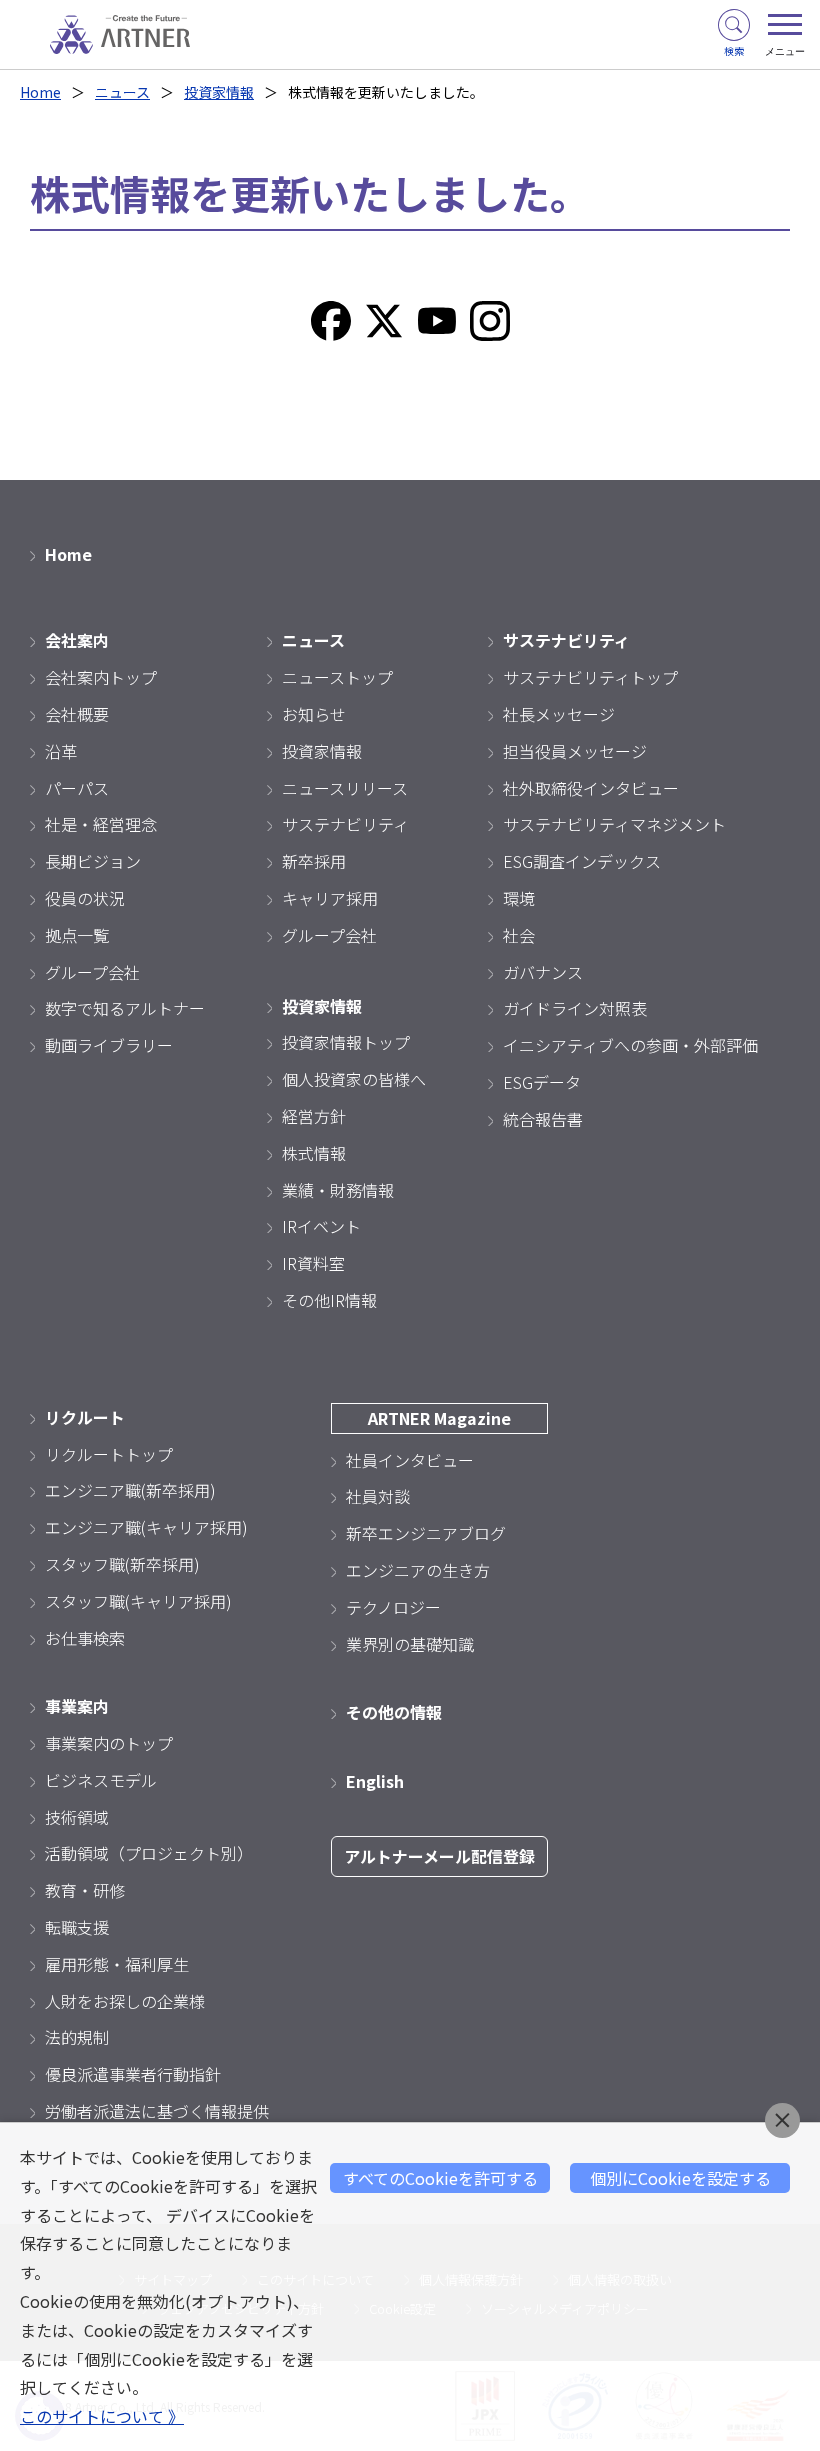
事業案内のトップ (109, 1743)
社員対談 (378, 1496)
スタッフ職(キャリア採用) (138, 1601)
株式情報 (314, 1153)
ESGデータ (542, 1082)
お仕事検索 (85, 1638)
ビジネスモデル (101, 1780)
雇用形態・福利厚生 (117, 1964)
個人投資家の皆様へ (354, 1079)
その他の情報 (394, 1712)
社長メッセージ (559, 714)
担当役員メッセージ (575, 751)
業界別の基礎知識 (410, 1644)
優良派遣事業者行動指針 (133, 2074)
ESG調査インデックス (582, 861)
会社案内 (77, 640)
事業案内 (77, 1706)
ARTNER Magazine (439, 1418)
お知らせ (314, 714)
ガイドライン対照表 (575, 1008)
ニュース (122, 92)
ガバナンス (543, 972)
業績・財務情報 (338, 1190)
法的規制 (77, 2037)
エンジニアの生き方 (418, 1570)
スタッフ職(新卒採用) (122, 1564)
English (375, 1781)
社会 (519, 935)
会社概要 (77, 714)
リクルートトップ (109, 1454)
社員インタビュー (410, 1460)
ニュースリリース (345, 788)
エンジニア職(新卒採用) (130, 1490)
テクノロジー (393, 1607)
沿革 (61, 751)
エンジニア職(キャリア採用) (146, 1527)
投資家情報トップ (346, 1042)
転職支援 (77, 1927)
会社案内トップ (101, 677)
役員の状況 (85, 898)
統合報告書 (543, 1119)
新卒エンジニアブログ (426, 1533)
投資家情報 (219, 92)
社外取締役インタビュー (591, 788)
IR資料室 (313, 1263)
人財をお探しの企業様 (125, 2001)
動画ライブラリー (109, 1045)
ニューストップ (337, 677)
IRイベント (321, 1226)
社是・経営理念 (101, 824)
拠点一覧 (77, 935)
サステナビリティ (345, 824)
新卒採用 (314, 861)
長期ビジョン (93, 861)
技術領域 (77, 1817)
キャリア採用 (330, 898)
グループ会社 (92, 972)
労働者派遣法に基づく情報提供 (157, 2111)
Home (40, 92)
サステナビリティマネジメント (614, 824)
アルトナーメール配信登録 (439, 1856)
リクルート (85, 1417)
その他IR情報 (329, 1300)
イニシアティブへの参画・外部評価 (630, 1045)
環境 (519, 898)
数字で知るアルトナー (125, 1008)
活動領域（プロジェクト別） (149, 1853)
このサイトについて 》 (102, 2416)
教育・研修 (85, 1890)
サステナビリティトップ (590, 677)
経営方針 (314, 1116)
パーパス (77, 788)
